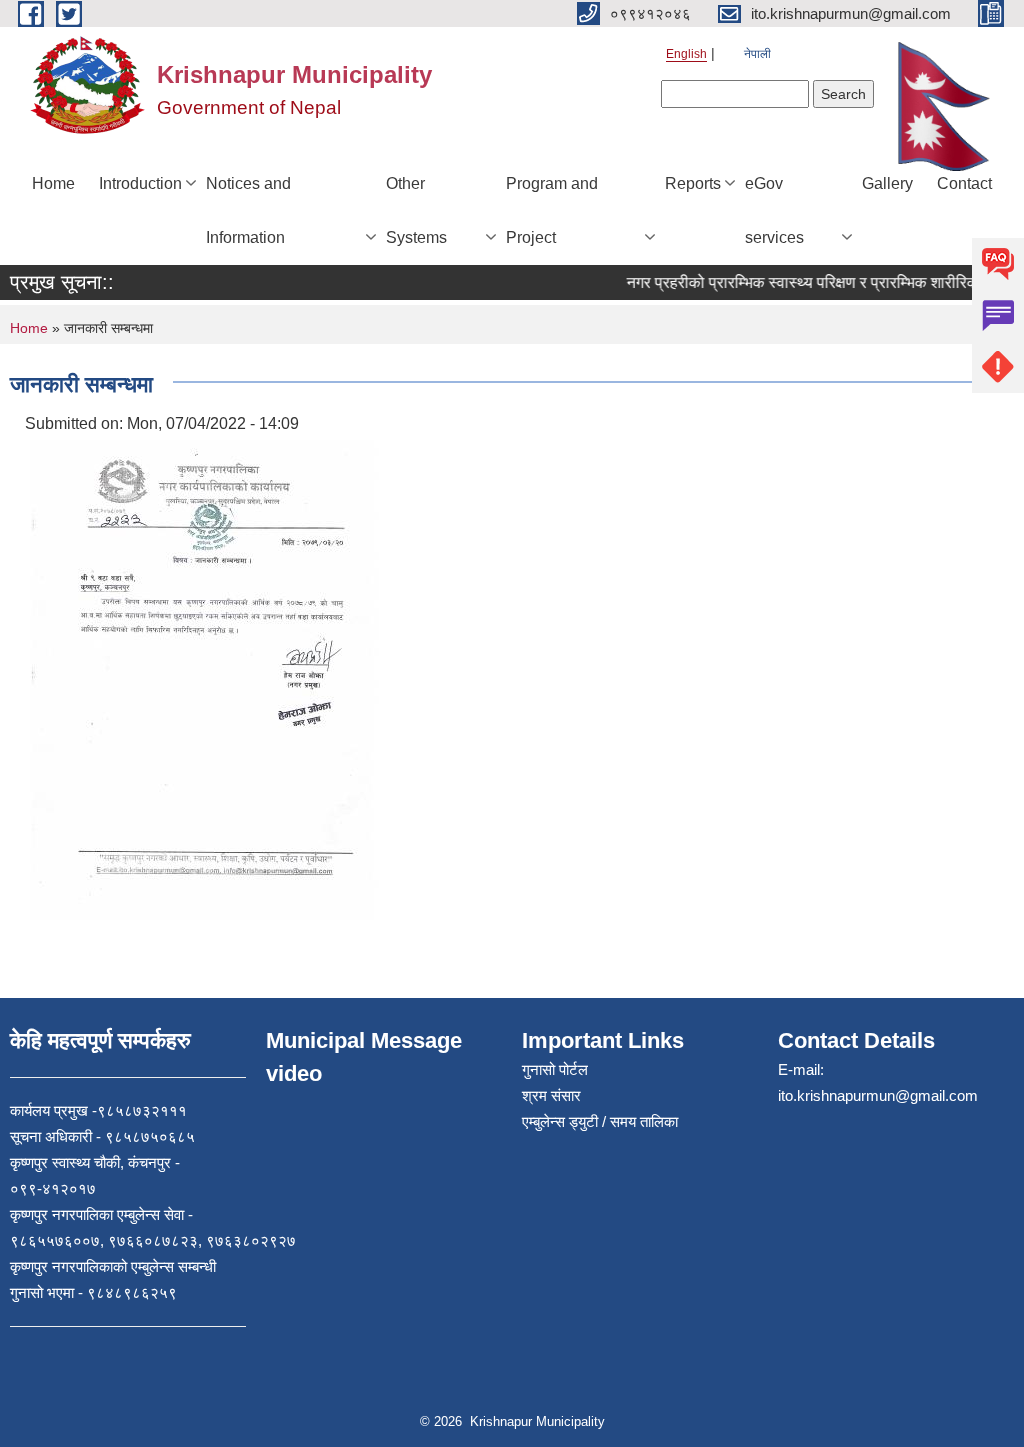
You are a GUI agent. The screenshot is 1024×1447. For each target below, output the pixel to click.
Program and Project (552, 210)
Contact (964, 183)
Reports (693, 183)
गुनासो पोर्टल (555, 1069)
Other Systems (416, 210)
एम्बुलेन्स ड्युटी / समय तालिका (600, 1121)
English (686, 54)
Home (53, 183)
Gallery (887, 183)
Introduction (140, 183)
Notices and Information (248, 210)
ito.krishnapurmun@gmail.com (878, 1095)
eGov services (774, 210)
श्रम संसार (551, 1095)
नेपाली (757, 54)
